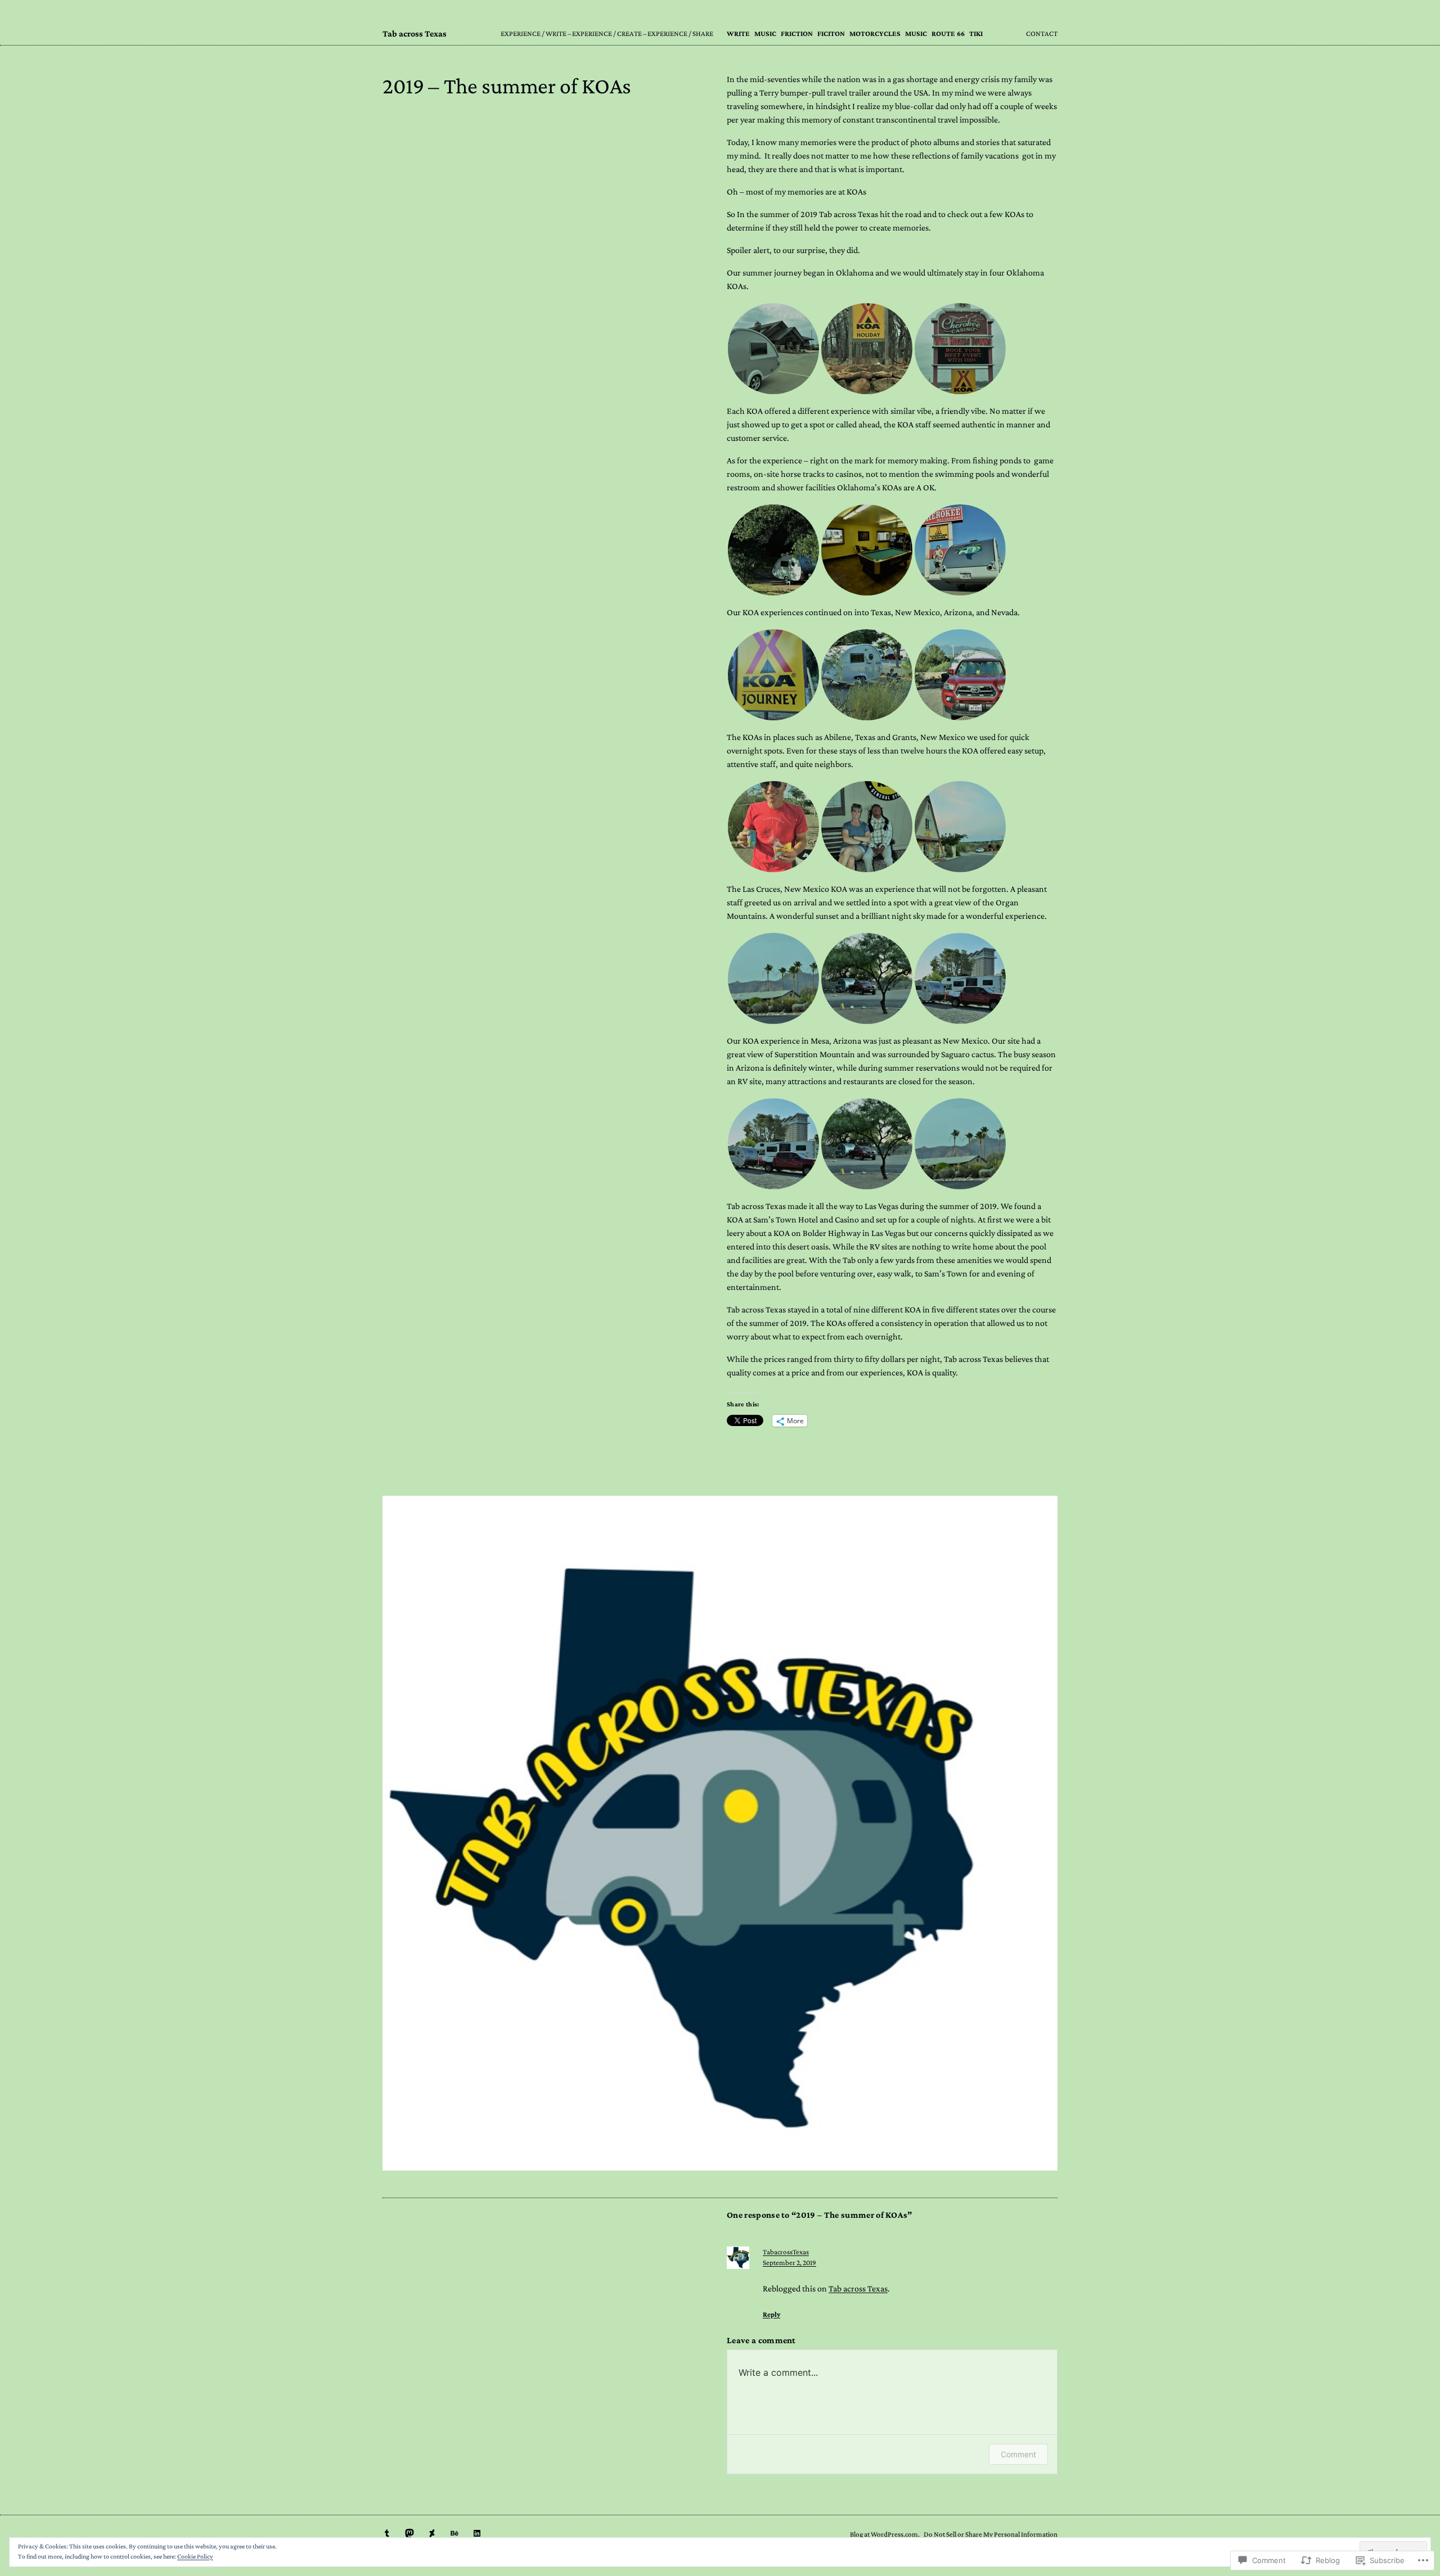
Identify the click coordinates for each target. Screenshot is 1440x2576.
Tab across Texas (415, 33)
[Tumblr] (387, 2533)
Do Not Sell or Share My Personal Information (991, 2534)
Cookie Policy (195, 2556)
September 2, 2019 (789, 2263)
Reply (771, 2314)
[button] (773, 349)
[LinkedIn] (477, 2533)
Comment (1018, 2454)
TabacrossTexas (786, 2252)
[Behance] (454, 2533)
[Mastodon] (409, 2533)
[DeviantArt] (432, 2533)
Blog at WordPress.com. (885, 2534)
